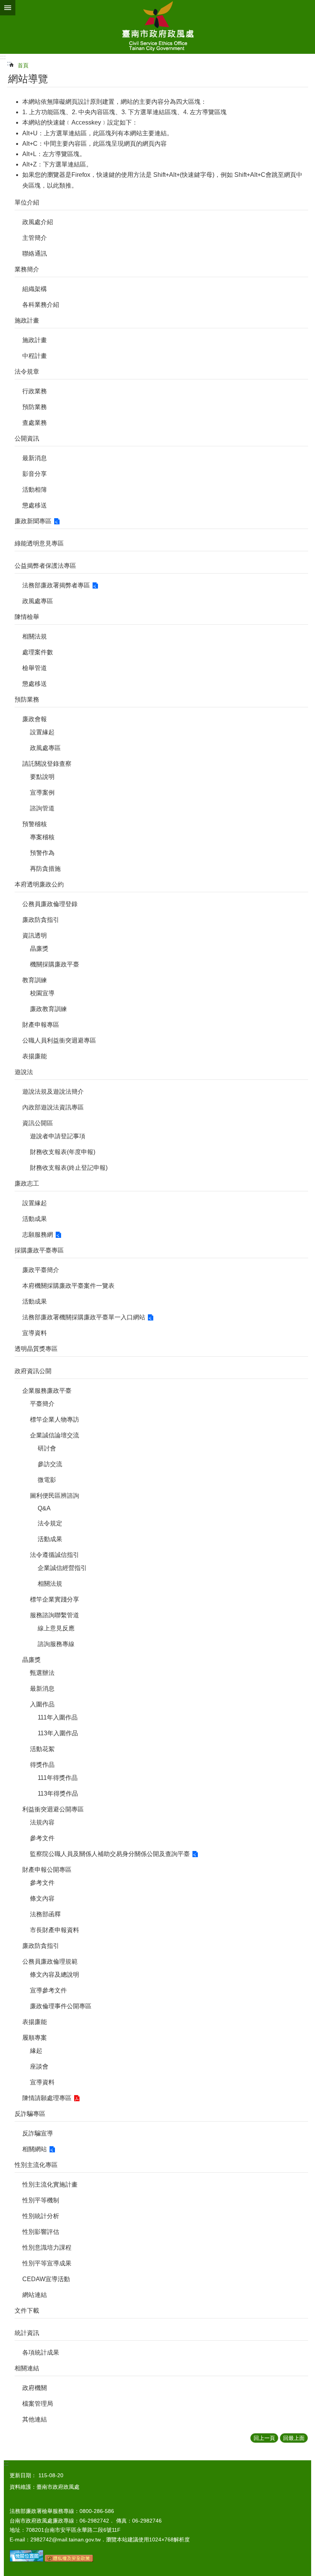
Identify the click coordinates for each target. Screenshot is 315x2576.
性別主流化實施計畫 (50, 2184)
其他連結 (35, 2419)
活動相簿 (35, 490)
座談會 (39, 2066)
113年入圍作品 (58, 1733)
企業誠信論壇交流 (55, 1435)
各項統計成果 (41, 2352)
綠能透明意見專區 (39, 543)
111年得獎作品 (58, 1778)
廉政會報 (35, 719)
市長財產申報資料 (55, 1930)
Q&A (44, 1508)
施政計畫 (27, 320)
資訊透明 (35, 935)
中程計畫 (35, 356)
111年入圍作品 (58, 1717)
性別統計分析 (41, 2216)
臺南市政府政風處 (157, 27)
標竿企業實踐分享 (55, 1599)
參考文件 (42, 1838)
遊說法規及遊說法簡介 (53, 1092)
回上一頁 (264, 2438)
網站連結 (35, 2295)
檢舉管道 (35, 668)
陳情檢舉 (27, 617)
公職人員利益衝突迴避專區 (59, 1040)
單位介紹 (27, 202)
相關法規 (35, 636)
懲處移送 (35, 505)
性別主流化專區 (36, 2165)
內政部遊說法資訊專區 (53, 1107)
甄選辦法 (42, 1673)
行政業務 (35, 391)
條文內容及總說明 (55, 1975)
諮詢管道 (42, 808)
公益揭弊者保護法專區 (45, 566)
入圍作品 (42, 1704)
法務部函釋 (45, 1914)
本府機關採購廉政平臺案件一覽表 (68, 1286)
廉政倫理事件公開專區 (61, 2006)
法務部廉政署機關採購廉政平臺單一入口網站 (84, 1317)
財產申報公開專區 (47, 1870)
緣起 (36, 2051)
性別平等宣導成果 (47, 2263)
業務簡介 (27, 269)
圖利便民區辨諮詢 (55, 1496)
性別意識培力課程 (47, 2248)
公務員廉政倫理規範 (50, 1962)
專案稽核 (42, 837)
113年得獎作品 (58, 1794)
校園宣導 (42, 993)
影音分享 (35, 474)
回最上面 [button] (294, 2438)
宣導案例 (42, 792)
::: (3, 57)
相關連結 (27, 2368)
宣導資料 (35, 1333)
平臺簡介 (42, 1404)
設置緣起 (42, 732)
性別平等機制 (41, 2200)
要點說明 (42, 777)
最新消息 (35, 458)
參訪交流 (50, 1464)
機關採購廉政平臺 (55, 964)
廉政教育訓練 (48, 1009)
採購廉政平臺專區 (39, 1250)
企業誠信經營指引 (62, 1568)
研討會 (47, 1448)
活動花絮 (42, 1749)
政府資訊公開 (33, 1371)
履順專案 (35, 2038)
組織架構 (35, 289)
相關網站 (35, 2149)
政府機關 (35, 2388)
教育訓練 (35, 980)
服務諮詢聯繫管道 (55, 1615)
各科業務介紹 (41, 305)
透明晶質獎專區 (36, 1349)
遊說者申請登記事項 (58, 1136)
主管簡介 (35, 238)
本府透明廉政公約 (39, 884)
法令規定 (50, 1523)
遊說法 (24, 1072)
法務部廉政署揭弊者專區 (56, 585)
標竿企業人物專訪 (55, 1419)
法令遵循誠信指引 (55, 1555)
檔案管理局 (38, 2404)
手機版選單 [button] (8, 8)
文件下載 (27, 2311)
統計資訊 (27, 2333)
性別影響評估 (41, 2232)
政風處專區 (38, 601)
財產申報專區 (41, 1025)
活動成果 (35, 1219)
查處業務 (35, 423)
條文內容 (42, 1898)
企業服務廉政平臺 (47, 1391)
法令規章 (27, 372)
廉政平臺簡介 (41, 1270)
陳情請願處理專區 (47, 2098)
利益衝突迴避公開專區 (53, 1809)
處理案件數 (38, 652)
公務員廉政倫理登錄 (50, 904)
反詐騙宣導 (38, 2133)
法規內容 (42, 1822)
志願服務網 (38, 1235)
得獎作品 (42, 1765)
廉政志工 (27, 1183)
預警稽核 (35, 824)
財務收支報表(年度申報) (63, 1152)
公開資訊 (27, 438)
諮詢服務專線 (56, 1644)
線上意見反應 (56, 1628)
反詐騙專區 (30, 2114)
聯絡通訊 (35, 254)
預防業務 (35, 407)
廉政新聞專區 (33, 521)
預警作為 (42, 853)
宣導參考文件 (48, 1990)
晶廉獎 (39, 949)
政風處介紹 (38, 222)
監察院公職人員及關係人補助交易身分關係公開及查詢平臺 (110, 1854)
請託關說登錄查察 (47, 764)
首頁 (23, 65)
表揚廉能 (35, 1056)
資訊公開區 (38, 1123)
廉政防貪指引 (41, 920)
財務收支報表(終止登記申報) (69, 1168)
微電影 (47, 1480)
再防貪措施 (45, 869)
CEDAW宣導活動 (46, 2279)
